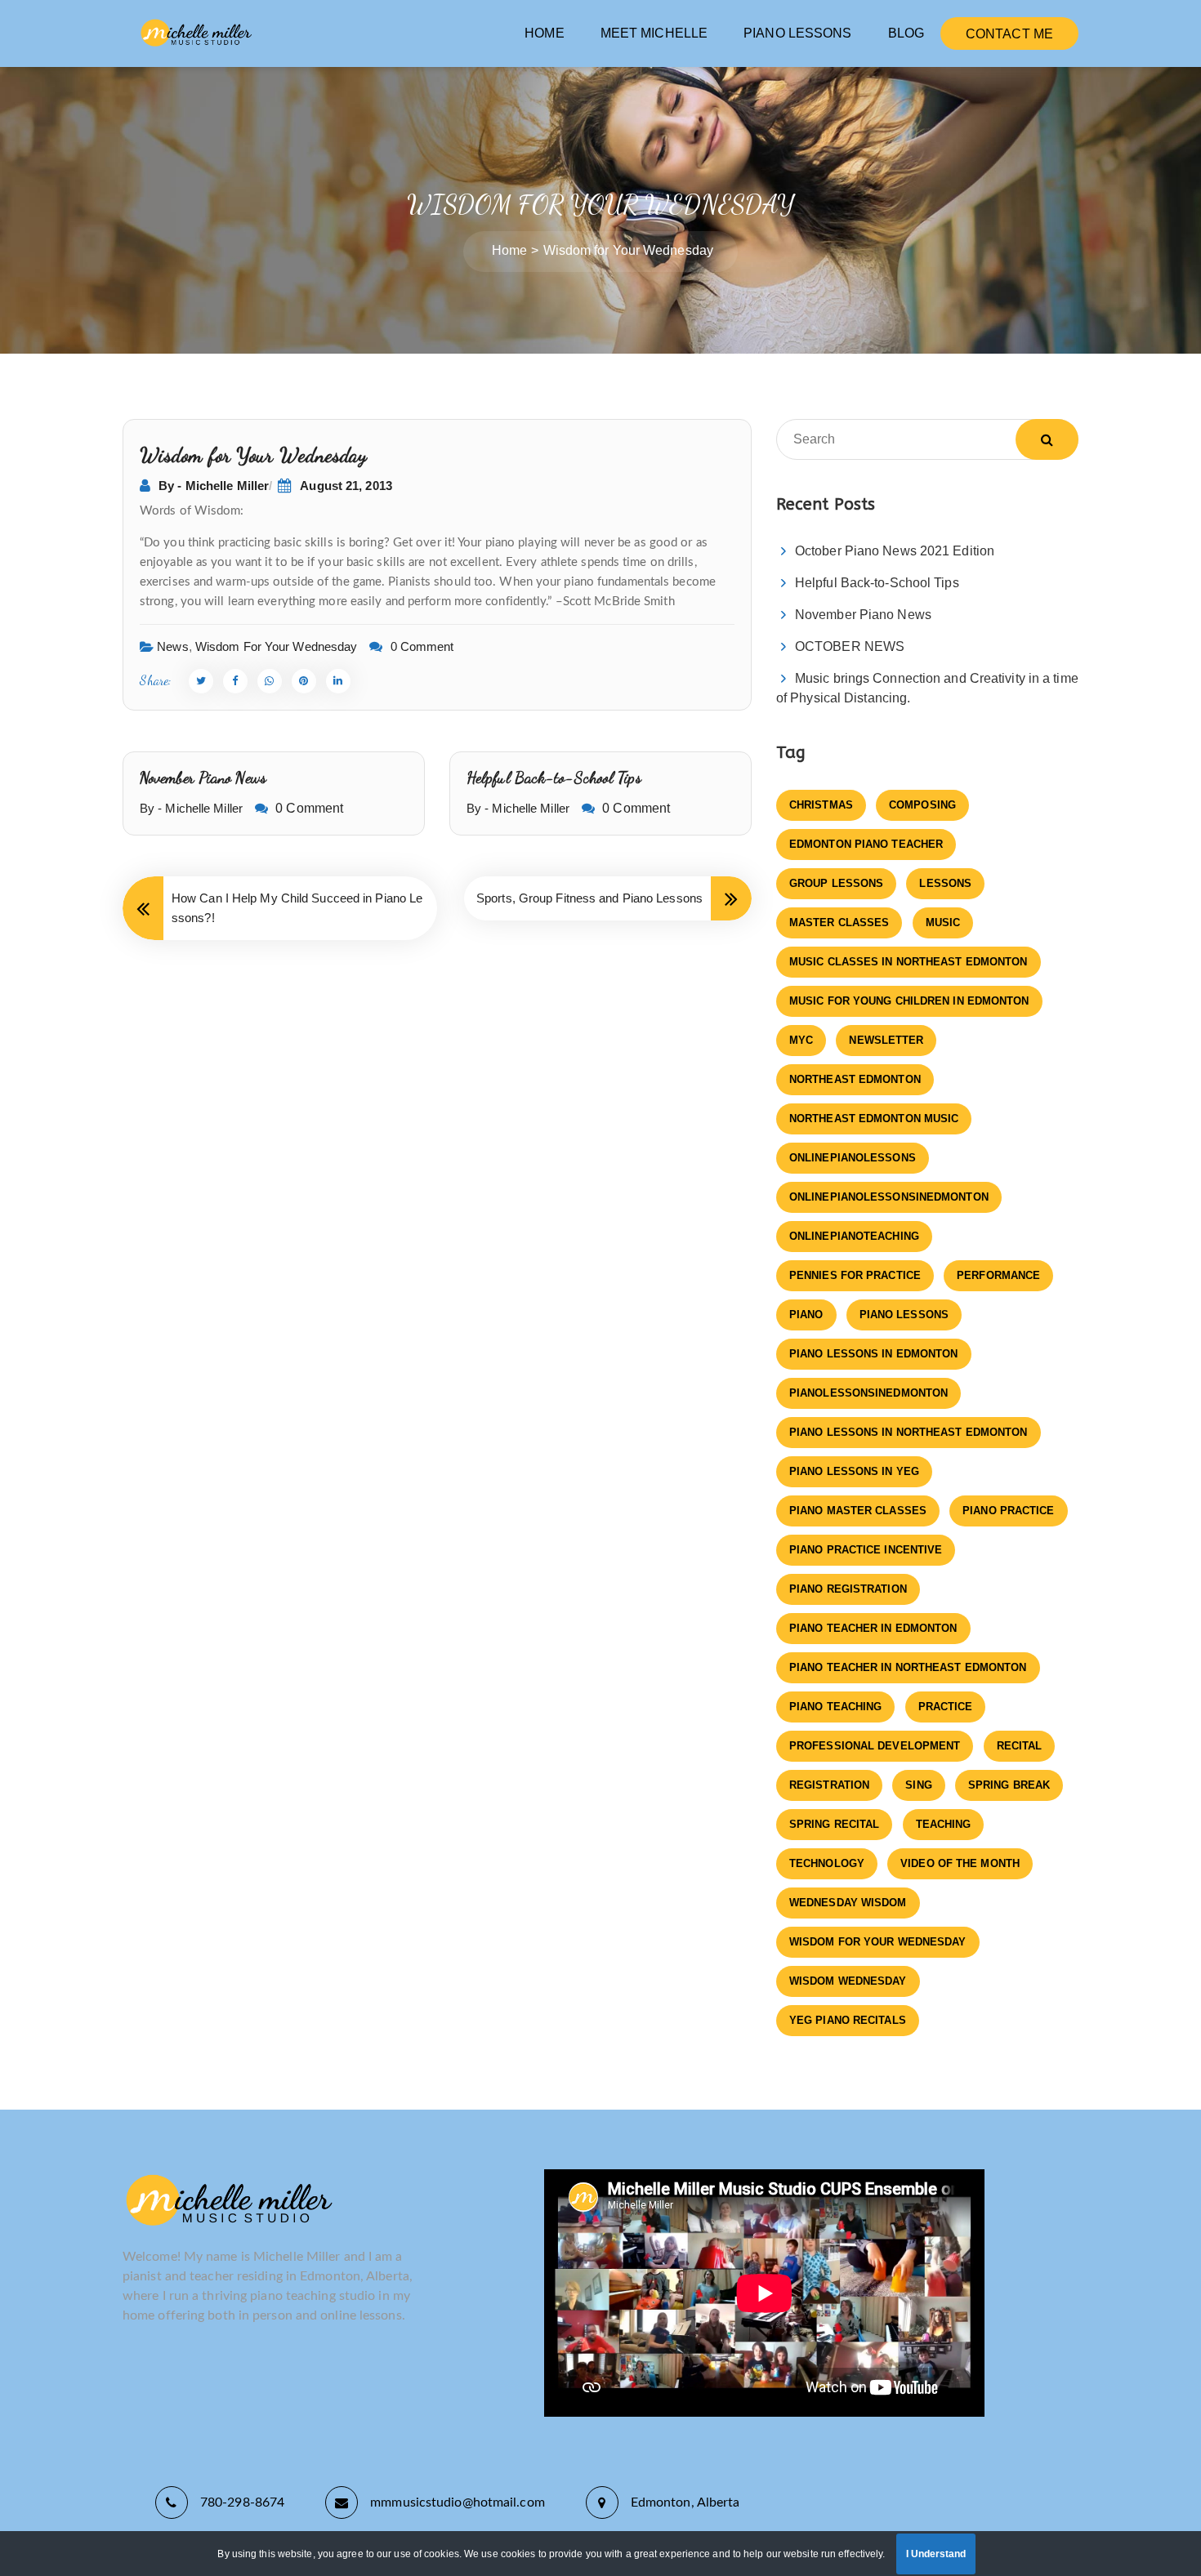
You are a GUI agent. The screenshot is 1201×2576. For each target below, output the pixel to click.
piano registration (848, 1589)
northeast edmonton (855, 1079)
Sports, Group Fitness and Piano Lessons (589, 898)
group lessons (836, 883)
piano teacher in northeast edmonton (908, 1667)
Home (509, 250)
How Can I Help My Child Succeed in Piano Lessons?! (297, 908)
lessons (945, 883)
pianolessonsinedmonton (868, 1393)
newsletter (886, 1040)
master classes (839, 923)
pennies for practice (855, 1275)
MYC (801, 1040)
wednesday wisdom (848, 1903)
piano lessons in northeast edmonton (909, 1432)
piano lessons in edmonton (874, 1354)
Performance (998, 1275)
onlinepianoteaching (854, 1236)
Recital (1020, 1746)
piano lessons (904, 1315)
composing (922, 805)
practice (946, 1707)
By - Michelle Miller (214, 486)
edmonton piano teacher (866, 844)
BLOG (906, 33)
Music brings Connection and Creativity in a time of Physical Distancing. (927, 688)
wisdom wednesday (848, 1981)
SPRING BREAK (1009, 1785)
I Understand (936, 2554)
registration (829, 1785)
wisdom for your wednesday (878, 1942)
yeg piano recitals (848, 2020)
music (943, 923)
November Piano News (203, 778)
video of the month (960, 1863)
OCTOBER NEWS (850, 646)
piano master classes (858, 1511)
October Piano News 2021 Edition (895, 551)
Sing (918, 1785)
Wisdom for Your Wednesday (277, 646)
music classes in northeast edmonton (909, 962)
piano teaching (835, 1707)
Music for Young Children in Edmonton (909, 1001)
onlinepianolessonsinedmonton (889, 1197)
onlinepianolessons (853, 1158)
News (172, 646)
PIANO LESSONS (797, 33)
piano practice (1008, 1511)
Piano (806, 1315)
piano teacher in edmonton (873, 1628)
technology (827, 1863)
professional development (875, 1746)
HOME (544, 33)
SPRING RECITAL (834, 1824)
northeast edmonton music (874, 1119)
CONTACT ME (1009, 34)
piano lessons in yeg (854, 1471)
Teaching (944, 1824)
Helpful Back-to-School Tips (554, 778)
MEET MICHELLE (654, 33)
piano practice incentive (866, 1550)
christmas (821, 805)
